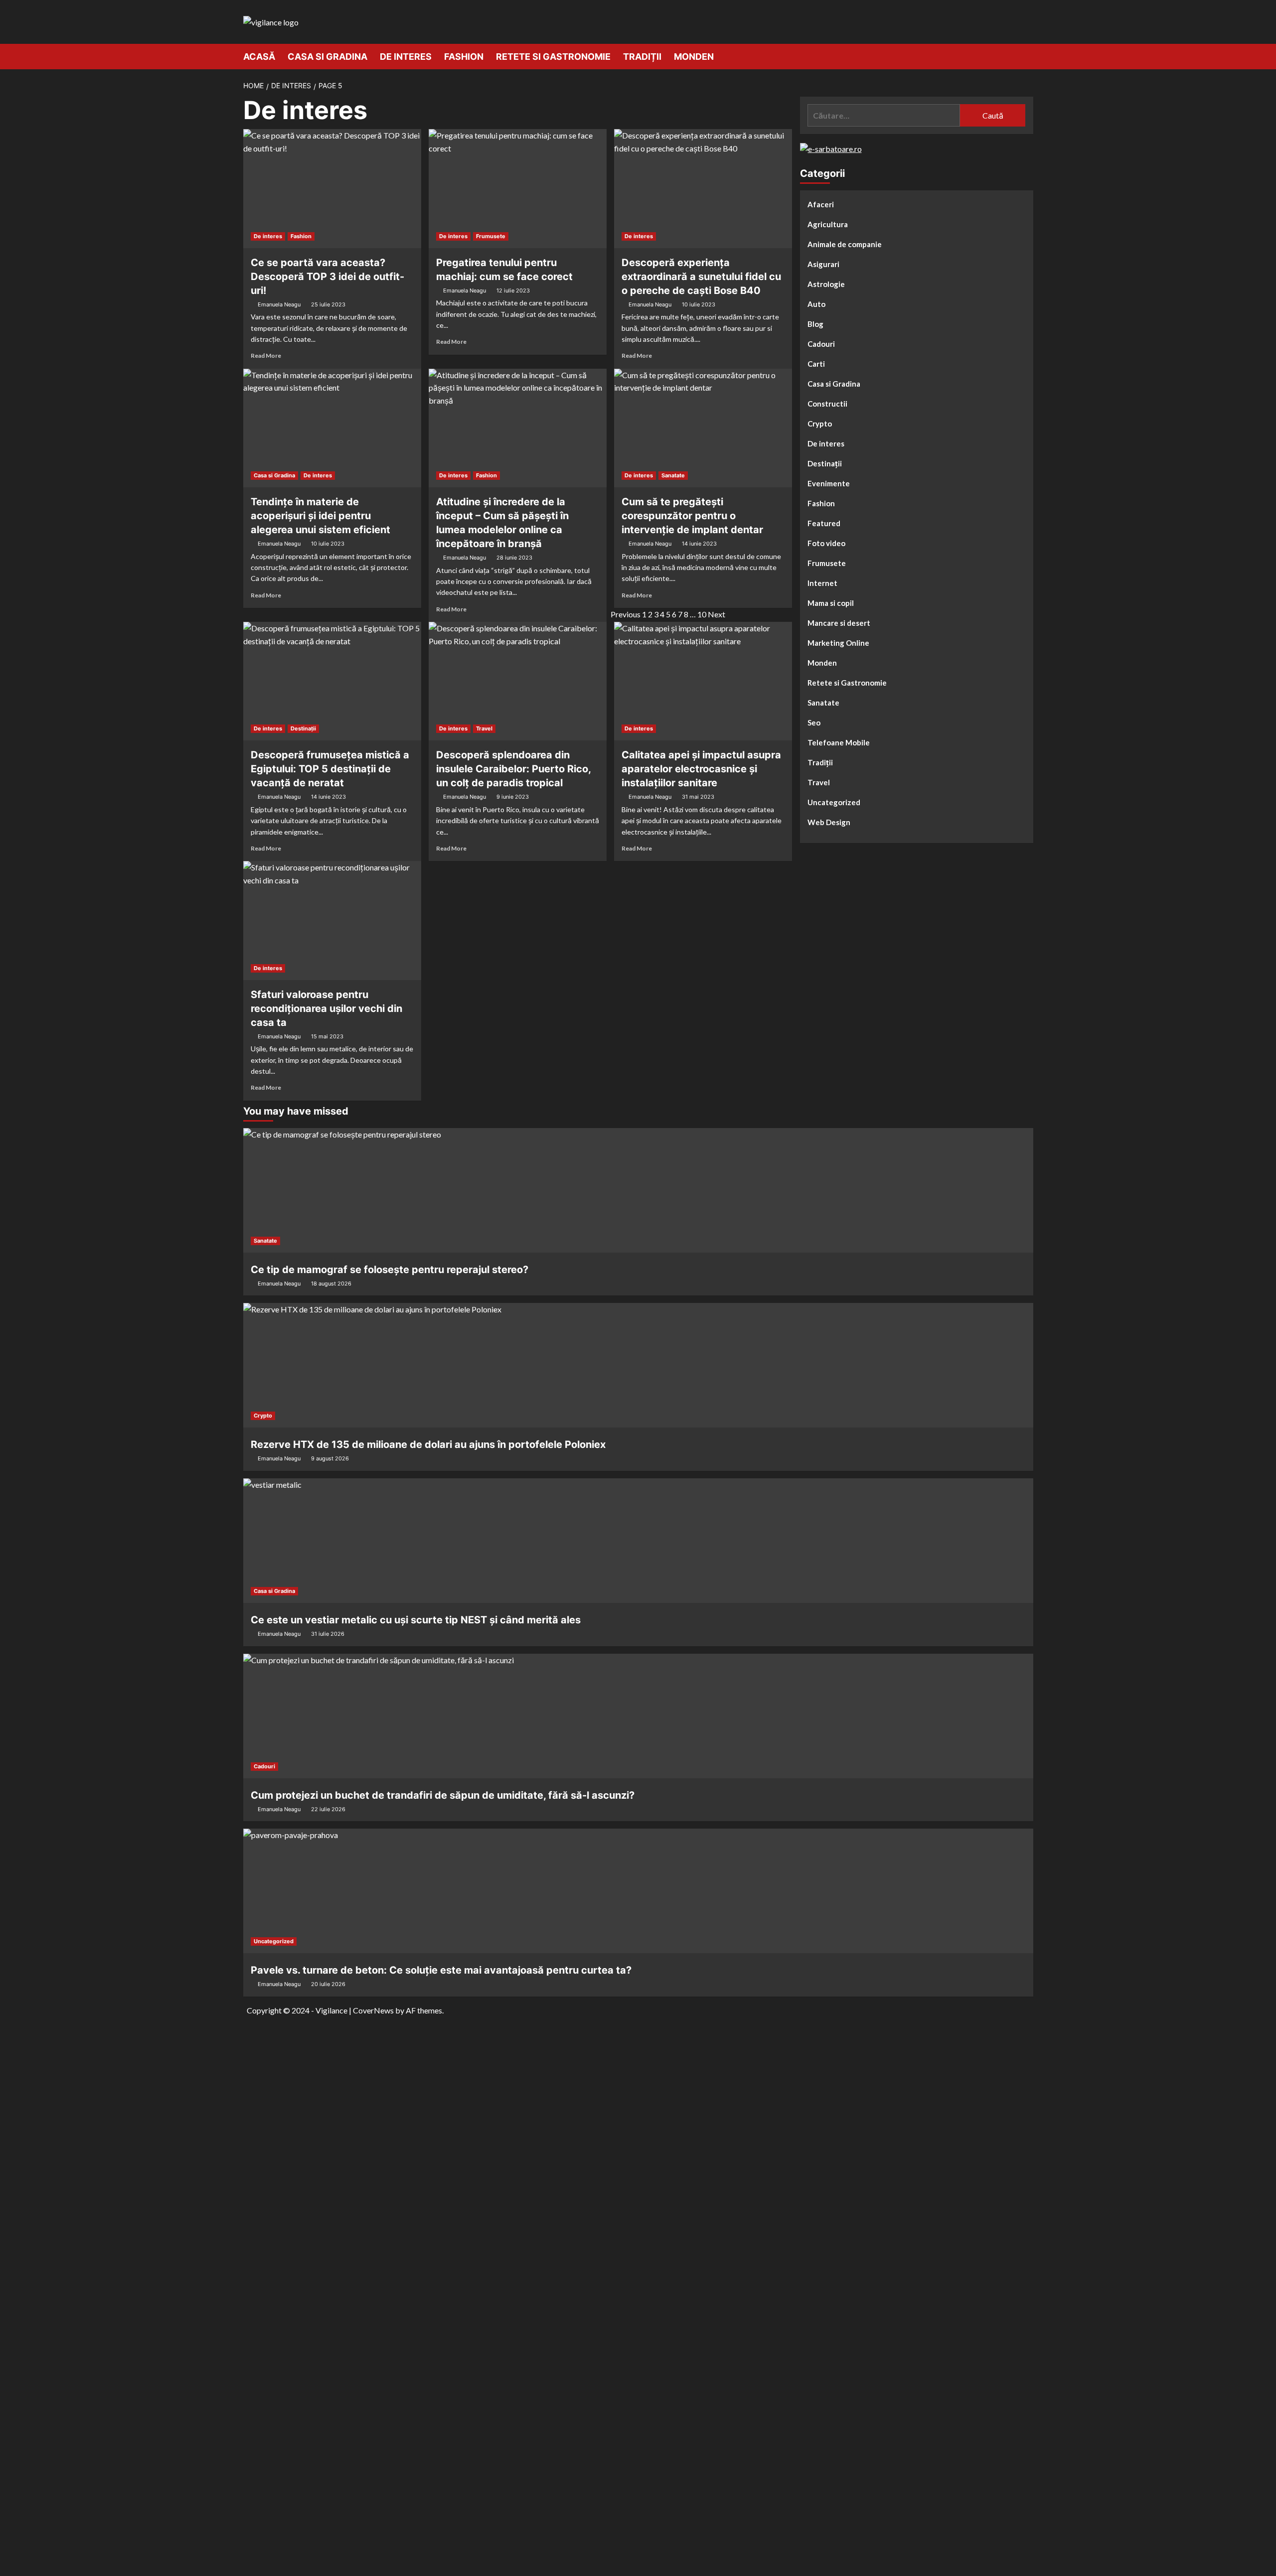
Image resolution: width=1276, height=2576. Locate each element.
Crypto (820, 424)
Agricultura (828, 224)
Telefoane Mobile (839, 742)
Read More (266, 356)
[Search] (1027, 56)
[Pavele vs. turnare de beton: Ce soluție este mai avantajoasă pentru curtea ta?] (638, 1891)
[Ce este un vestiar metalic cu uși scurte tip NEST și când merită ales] (638, 1541)
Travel (484, 728)
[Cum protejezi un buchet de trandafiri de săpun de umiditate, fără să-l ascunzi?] (638, 1716)
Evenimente (829, 483)
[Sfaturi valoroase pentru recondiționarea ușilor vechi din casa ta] (332, 920)
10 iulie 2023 (699, 304)
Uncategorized (834, 802)
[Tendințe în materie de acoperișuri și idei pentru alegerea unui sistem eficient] (332, 428)
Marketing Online (838, 643)
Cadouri (821, 344)
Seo (814, 722)
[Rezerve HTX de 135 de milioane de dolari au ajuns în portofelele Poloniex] (638, 1365)
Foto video (826, 543)
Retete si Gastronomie (553, 57)
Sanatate (673, 475)
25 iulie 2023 (328, 304)
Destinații (303, 728)
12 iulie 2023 (513, 290)
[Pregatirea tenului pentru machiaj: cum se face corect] (518, 188)
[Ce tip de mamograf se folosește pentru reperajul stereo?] (638, 1190)
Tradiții (642, 57)
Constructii (827, 404)
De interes (406, 57)
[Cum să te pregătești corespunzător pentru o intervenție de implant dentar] (703, 428)
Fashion (464, 57)
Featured (824, 523)
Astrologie (826, 284)
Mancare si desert (839, 623)
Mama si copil (831, 603)
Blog (815, 324)
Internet (822, 583)
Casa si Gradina (327, 57)
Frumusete (491, 236)
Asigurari (823, 264)
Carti (816, 364)
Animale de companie (845, 244)
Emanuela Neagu (279, 304)
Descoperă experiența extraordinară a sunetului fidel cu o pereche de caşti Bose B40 (701, 277)
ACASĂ (259, 57)
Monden (694, 57)
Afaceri (821, 204)
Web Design (829, 822)
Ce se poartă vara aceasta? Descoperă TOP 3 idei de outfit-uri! (327, 277)
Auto (816, 304)
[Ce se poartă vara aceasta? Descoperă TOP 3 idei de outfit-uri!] (332, 188)
